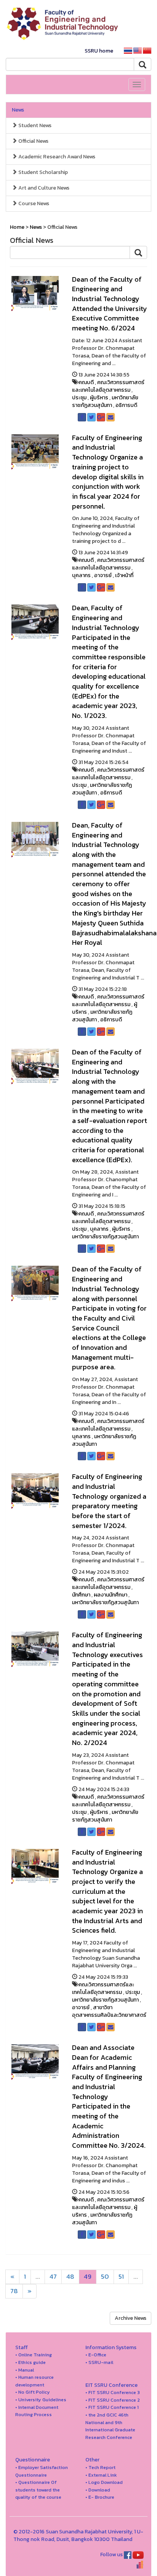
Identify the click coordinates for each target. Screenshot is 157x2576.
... (38, 2277)
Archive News (131, 2318)
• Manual (25, 2370)
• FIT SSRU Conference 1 (112, 2407)
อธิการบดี (126, 405)
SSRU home (99, 51)
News (18, 110)
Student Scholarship (42, 172)
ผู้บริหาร (99, 398)
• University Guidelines (41, 2400)
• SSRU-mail (99, 2362)
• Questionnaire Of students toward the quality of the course (38, 2490)
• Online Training (34, 2355)
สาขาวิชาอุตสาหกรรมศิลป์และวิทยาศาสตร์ (109, 2011)
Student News (34, 125)
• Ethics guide (30, 2362)
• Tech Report (100, 2467)
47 (53, 2277)
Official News (33, 141)
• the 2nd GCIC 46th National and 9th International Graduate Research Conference (110, 2426)
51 (121, 2277)
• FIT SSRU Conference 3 (113, 2392)
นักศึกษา (81, 1595)
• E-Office (96, 2355)
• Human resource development (34, 2381)
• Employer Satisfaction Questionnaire (42, 2471)
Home (17, 227)
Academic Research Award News (56, 157)
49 (88, 2277)
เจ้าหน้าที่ (124, 575)
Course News (33, 203)
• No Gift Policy (33, 2392)
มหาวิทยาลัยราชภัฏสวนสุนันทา (105, 401)
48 (70, 2277)
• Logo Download (104, 2482)
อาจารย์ (103, 575)
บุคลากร (81, 575)
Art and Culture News (43, 188)
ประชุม (79, 398)
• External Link (101, 2475)
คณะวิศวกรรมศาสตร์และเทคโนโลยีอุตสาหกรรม (108, 386)
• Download (98, 2490)
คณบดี (86, 382)
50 (105, 2277)
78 (14, 2291)
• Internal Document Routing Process (37, 2411)
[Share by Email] (111, 417)
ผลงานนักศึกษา (111, 1595)
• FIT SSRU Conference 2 (113, 2400)
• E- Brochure (100, 2497)
